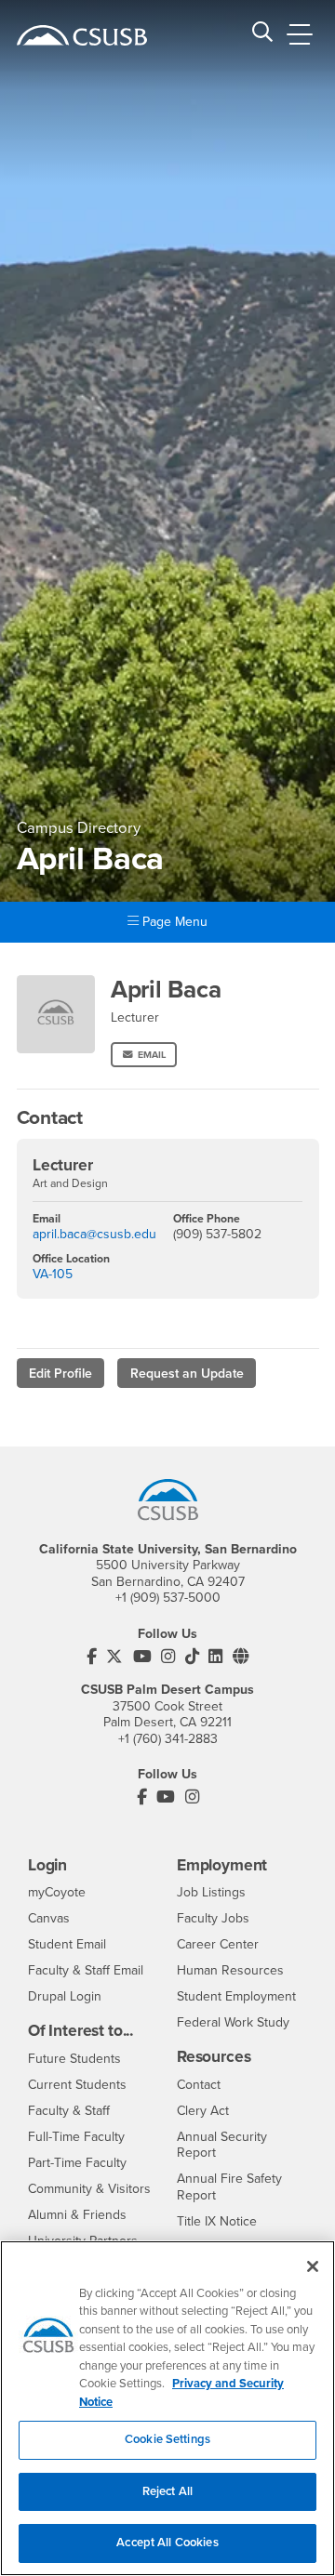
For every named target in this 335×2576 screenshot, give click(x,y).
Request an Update (187, 1374)
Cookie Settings (167, 2439)
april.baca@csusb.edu (94, 1234)
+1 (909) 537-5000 (168, 1598)
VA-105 (53, 1274)
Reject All (167, 2491)
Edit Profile (60, 1374)
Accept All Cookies (167, 2543)
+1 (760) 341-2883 (168, 1739)
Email (152, 1055)
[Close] (313, 2266)
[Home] (82, 35)
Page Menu (173, 922)
